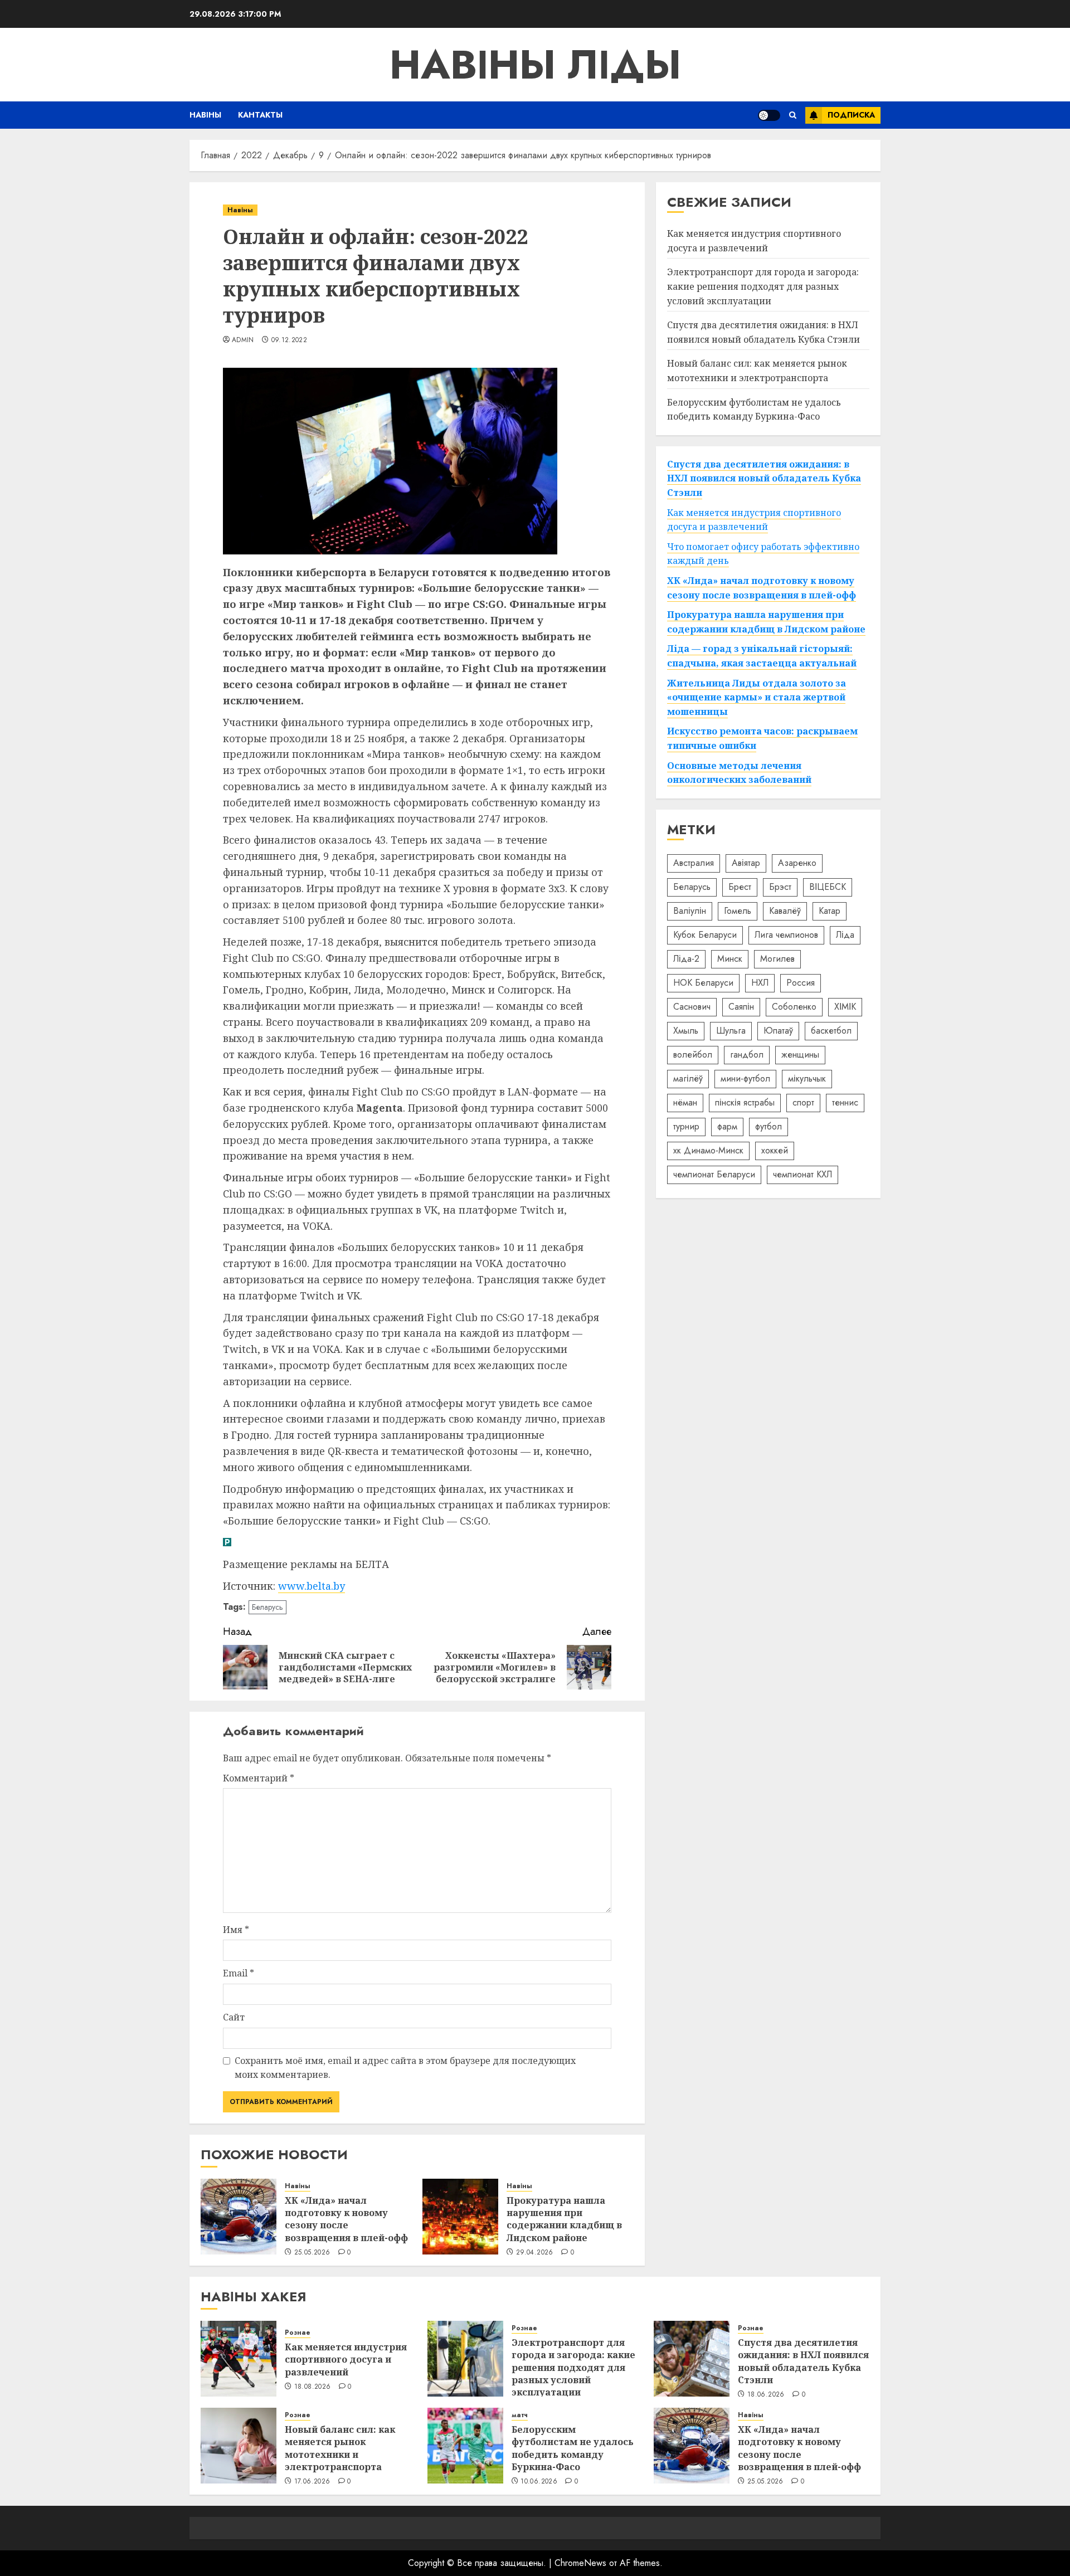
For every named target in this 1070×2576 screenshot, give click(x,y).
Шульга (731, 1031)
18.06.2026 (766, 2395)
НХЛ (760, 983)
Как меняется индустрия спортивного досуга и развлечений (754, 241)
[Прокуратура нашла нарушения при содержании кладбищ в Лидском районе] (460, 2217)
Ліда (845, 935)
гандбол (747, 1055)
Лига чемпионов (786, 935)
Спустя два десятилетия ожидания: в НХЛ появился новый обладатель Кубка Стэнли (763, 332)
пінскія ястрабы (745, 1102)
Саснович (692, 1007)
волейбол (693, 1055)
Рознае (298, 2333)
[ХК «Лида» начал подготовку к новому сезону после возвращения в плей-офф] (239, 2217)
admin (243, 340)
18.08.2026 (313, 2387)
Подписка (851, 115)
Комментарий (259, 1778)
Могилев (777, 959)
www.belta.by (312, 1586)
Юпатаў (778, 1031)
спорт (803, 1102)
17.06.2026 (312, 2482)
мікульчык (807, 1078)
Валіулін (690, 911)
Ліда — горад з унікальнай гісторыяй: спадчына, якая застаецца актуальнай (762, 656)
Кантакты (260, 115)
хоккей (775, 1150)
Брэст (780, 887)
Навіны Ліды (535, 65)
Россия (801, 983)
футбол (769, 1126)
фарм (727, 1126)
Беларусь (267, 1607)
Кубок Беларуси (705, 935)
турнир (686, 1126)
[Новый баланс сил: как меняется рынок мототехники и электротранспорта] (239, 2446)
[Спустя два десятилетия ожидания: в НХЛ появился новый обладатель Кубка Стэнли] (692, 2359)
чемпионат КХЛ (802, 1174)
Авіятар (746, 863)
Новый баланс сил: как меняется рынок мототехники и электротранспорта (340, 2448)
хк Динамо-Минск (708, 1150)
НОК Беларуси (703, 983)
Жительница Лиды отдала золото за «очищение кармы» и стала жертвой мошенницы (757, 697)
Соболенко (794, 1007)
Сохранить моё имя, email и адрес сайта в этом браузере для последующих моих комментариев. (405, 2068)
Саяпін (741, 1007)
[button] (793, 115)
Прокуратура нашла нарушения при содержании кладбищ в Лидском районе (564, 2219)
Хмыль (686, 1031)
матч (520, 2415)
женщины (800, 1055)
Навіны (205, 115)
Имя (236, 1930)
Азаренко (797, 863)
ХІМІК (845, 1007)
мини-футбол (745, 1078)
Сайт (234, 2017)
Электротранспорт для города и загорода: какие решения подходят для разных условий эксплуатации (763, 286)
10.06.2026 (539, 2482)
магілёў (688, 1078)
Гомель (738, 911)
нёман (685, 1102)
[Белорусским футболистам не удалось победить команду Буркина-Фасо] (465, 2446)
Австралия (694, 863)
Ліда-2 (686, 959)
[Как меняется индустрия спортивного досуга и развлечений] (239, 2359)
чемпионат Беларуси (714, 1174)
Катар (830, 911)
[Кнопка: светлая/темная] (769, 115)
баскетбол (831, 1031)
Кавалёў (785, 911)
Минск (730, 959)
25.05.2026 (312, 2253)
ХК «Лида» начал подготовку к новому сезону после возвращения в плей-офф (346, 2219)
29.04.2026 (535, 2253)
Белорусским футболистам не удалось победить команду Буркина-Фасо (573, 2448)
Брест (740, 887)
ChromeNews (580, 2563)
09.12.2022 (290, 340)
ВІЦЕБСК (828, 887)
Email (239, 1973)
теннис (845, 1102)
